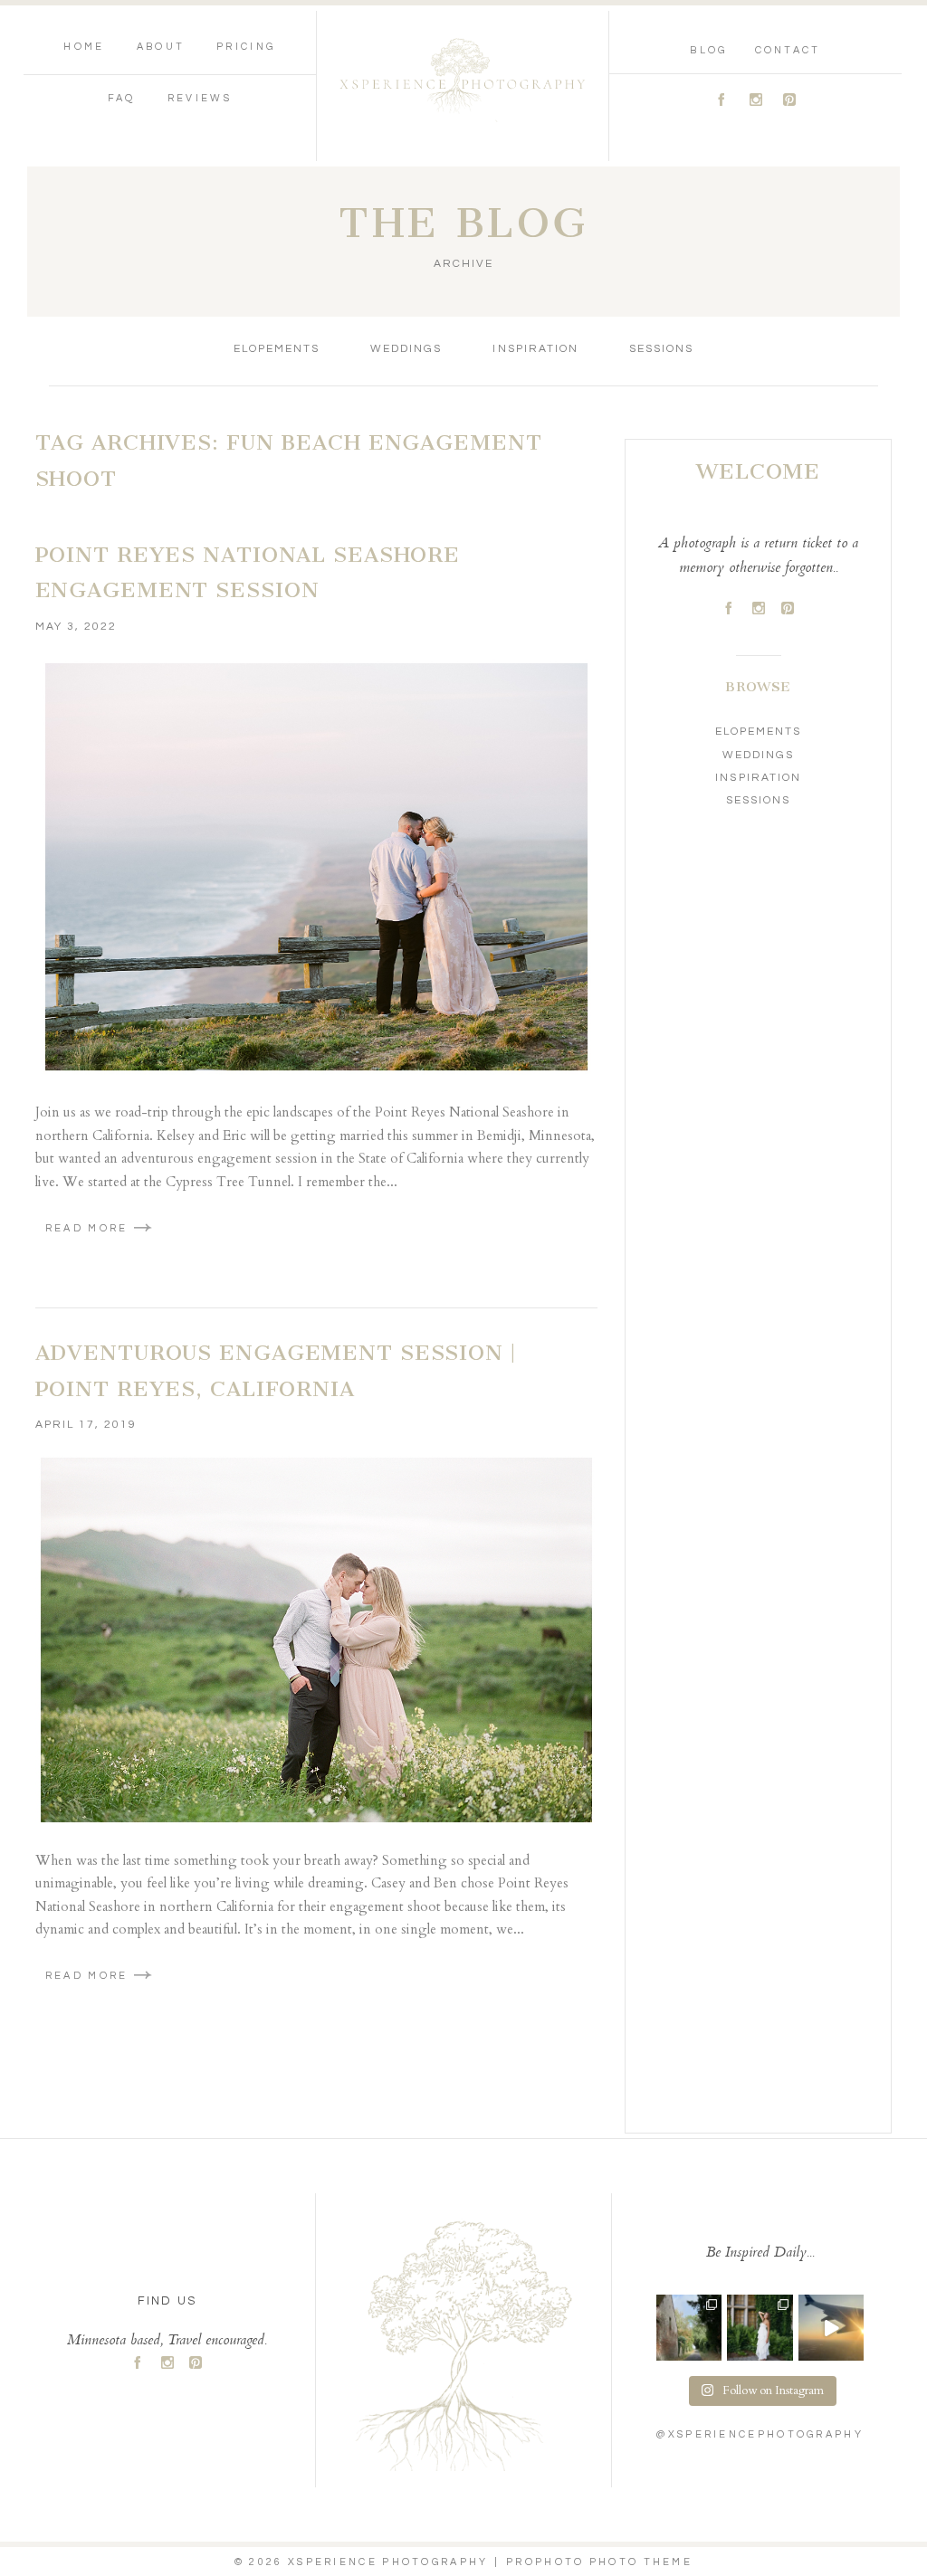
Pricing (246, 47)
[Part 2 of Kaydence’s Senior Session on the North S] (760, 2327)
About (161, 47)
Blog (708, 50)
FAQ (122, 98)
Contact (788, 50)
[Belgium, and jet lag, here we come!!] (831, 2327)
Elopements (277, 349)
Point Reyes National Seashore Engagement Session (248, 573)
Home (84, 47)
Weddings (406, 349)
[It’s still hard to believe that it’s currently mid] (689, 2327)
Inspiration (535, 349)
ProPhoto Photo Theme (599, 2562)
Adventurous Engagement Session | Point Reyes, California (276, 1371)
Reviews (200, 98)
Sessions (661, 349)
